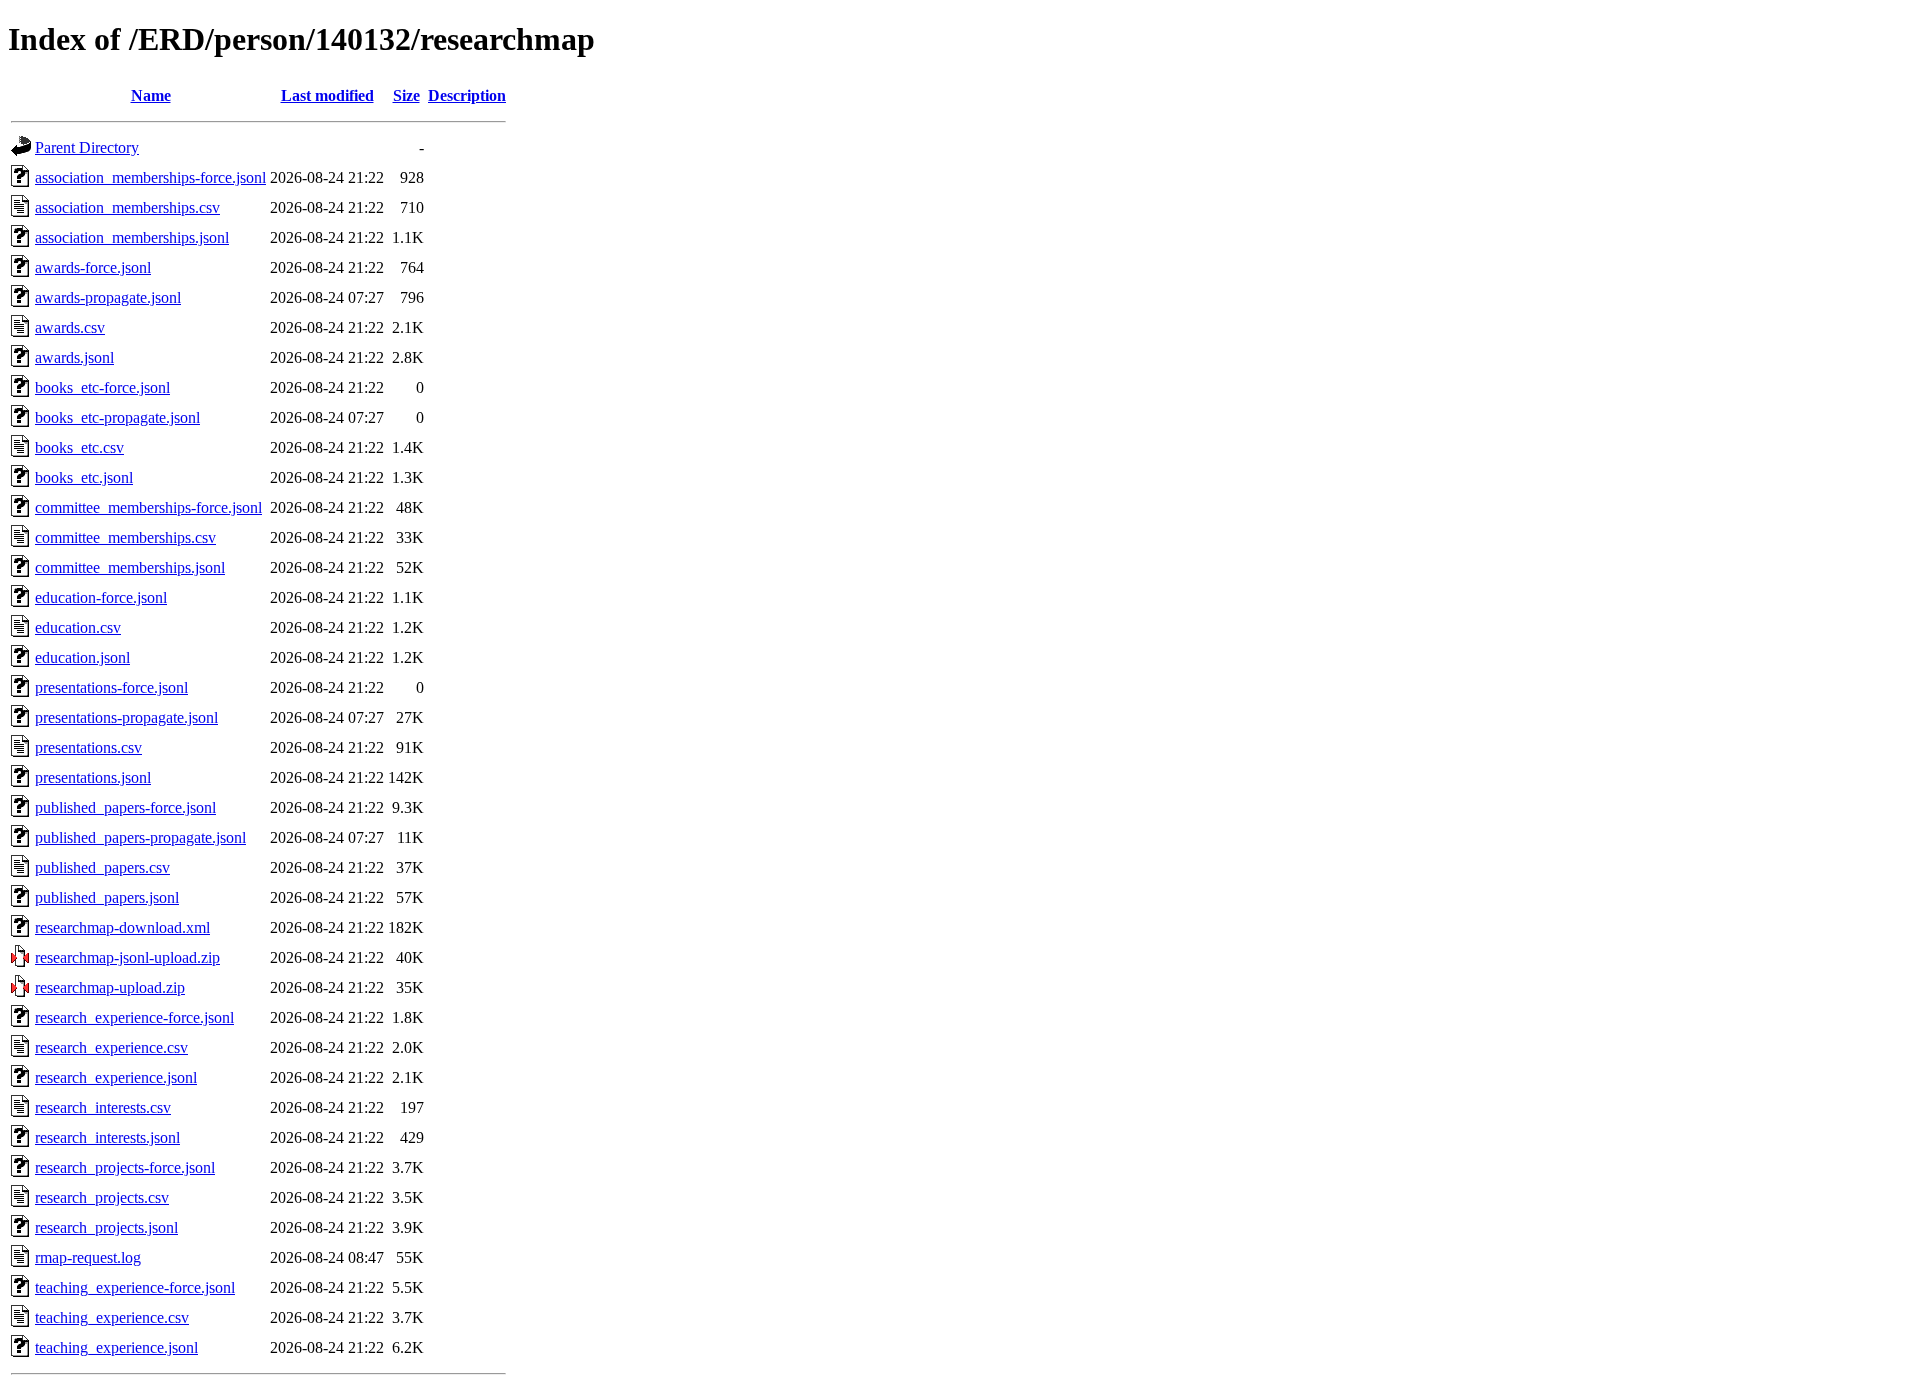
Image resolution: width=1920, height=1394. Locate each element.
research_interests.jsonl (107, 1137)
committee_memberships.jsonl (130, 567)
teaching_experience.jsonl (116, 1347)
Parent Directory (87, 147)
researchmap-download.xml (122, 927)
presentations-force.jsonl (111, 687)
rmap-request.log (88, 1257)
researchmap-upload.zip (110, 987)
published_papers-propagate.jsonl (140, 837)
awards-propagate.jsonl (108, 297)
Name (151, 95)
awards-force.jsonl (93, 267)
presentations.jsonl (93, 777)
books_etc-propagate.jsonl (117, 417)
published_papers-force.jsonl (125, 807)
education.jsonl (82, 657)
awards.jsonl (74, 357)
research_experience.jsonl (116, 1077)
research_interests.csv (103, 1107)
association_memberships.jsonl (132, 237)
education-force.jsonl (101, 597)
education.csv (78, 627)
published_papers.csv (102, 867)
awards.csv (70, 327)
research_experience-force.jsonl (134, 1017)
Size (406, 95)
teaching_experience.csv (112, 1317)
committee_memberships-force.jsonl (148, 507)
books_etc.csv (79, 447)
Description (467, 95)
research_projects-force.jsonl (125, 1167)
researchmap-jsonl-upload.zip (127, 957)
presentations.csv (88, 747)
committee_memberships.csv (125, 537)
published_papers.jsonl (107, 897)
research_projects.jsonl (106, 1227)
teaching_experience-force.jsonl (135, 1287)
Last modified (327, 95)
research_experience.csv (111, 1047)
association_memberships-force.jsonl (150, 177)
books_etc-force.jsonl (102, 387)
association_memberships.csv (127, 207)
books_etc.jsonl (84, 477)
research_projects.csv (102, 1197)
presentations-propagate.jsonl (126, 717)
